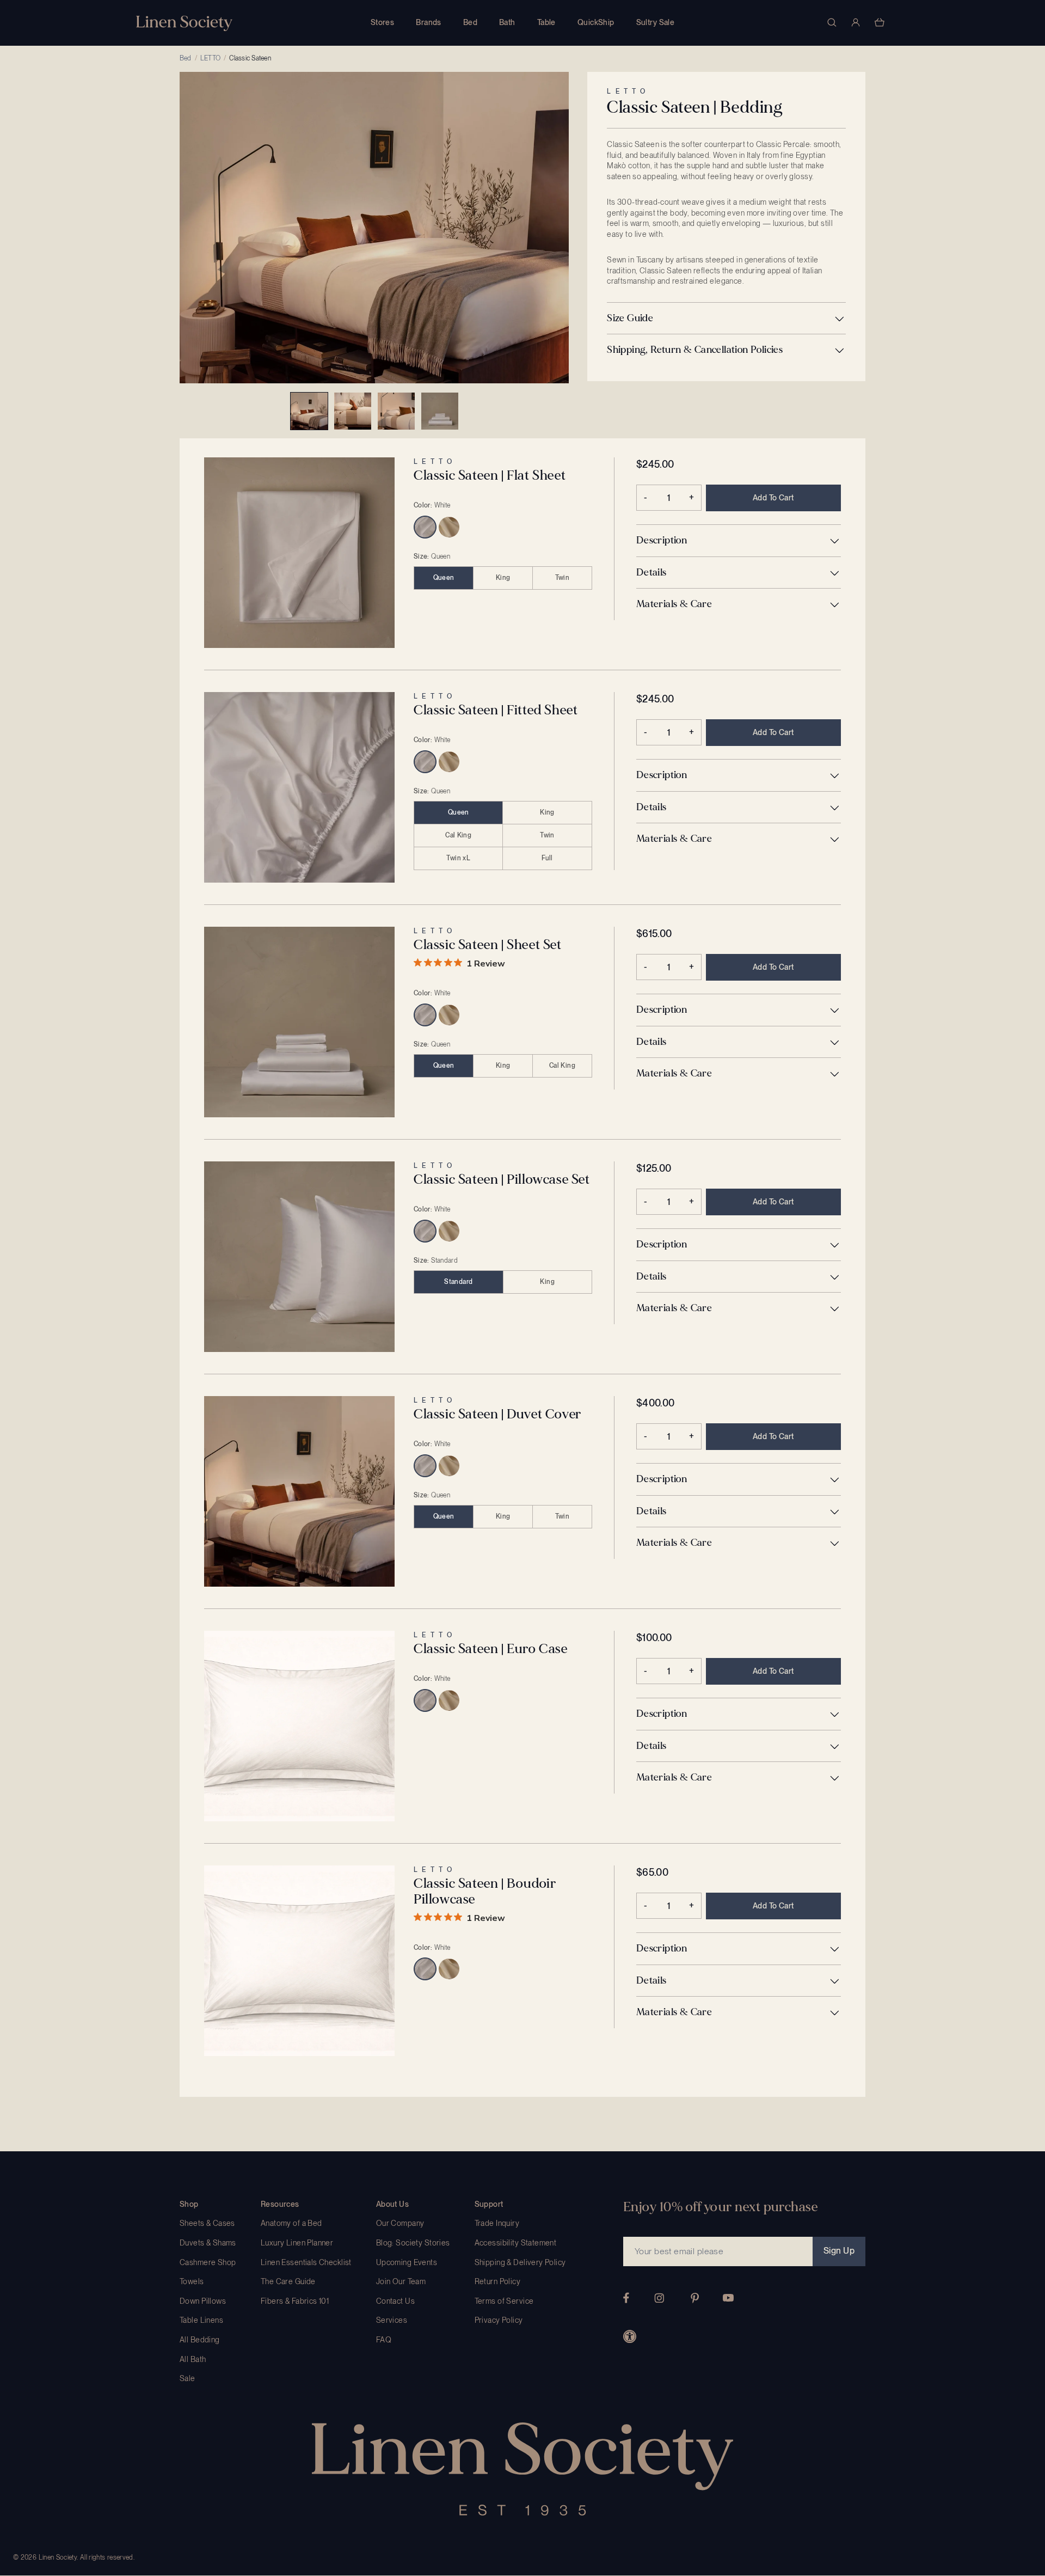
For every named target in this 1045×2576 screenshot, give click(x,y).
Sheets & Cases (207, 2223)
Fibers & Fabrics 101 (295, 2301)
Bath (507, 22)
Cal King (458, 835)
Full (547, 858)
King (503, 578)
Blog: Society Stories (413, 2243)
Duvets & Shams (208, 2243)
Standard (458, 1282)
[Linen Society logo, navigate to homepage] (184, 23)
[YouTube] (728, 2298)
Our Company (400, 2223)
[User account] (856, 22)
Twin (562, 578)
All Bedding (200, 2340)
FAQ (384, 2340)
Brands (429, 22)
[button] (726, 319)
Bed (470, 22)
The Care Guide (288, 2281)
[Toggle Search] (832, 22)
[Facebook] (626, 2298)
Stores (383, 22)
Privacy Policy (499, 2320)
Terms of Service (504, 2301)
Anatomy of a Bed (291, 2223)
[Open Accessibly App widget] (630, 2336)
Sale (188, 2378)
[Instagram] (659, 2298)
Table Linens (201, 2320)
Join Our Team (401, 2281)
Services (392, 2320)
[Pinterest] (695, 2298)
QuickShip (596, 22)
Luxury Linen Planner (297, 2243)
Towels (192, 2281)
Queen (444, 578)
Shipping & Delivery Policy (520, 2262)
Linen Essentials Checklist (306, 2262)
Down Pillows (203, 2301)
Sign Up (839, 2251)
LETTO (210, 58)
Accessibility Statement (516, 2243)
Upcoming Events (407, 2262)
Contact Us (395, 2301)
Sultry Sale (656, 22)
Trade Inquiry (497, 2223)
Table (546, 22)
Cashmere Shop (208, 2262)
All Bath (193, 2359)
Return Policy (497, 2281)
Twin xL (458, 858)
